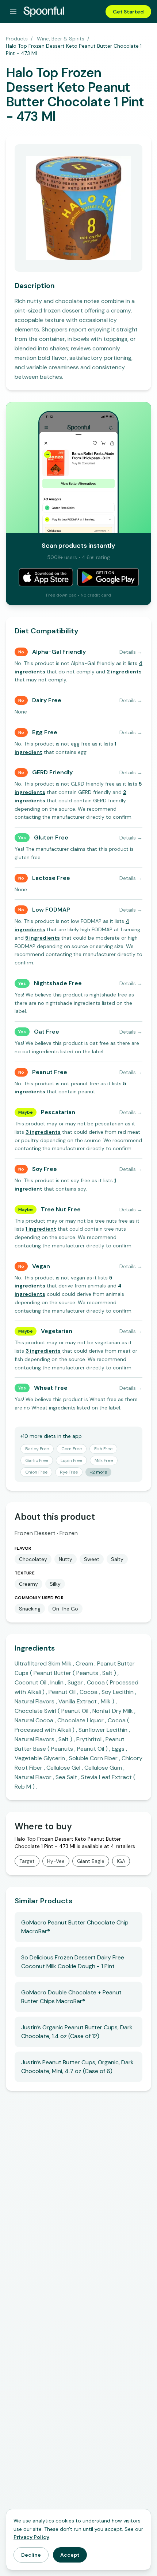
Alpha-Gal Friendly (59, 652)
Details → (131, 652)
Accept (70, 2555)
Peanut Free (50, 1072)
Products (17, 39)
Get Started (128, 12)
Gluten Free (51, 837)
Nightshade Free (58, 983)
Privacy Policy (31, 2537)
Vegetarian (57, 1331)
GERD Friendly (52, 772)
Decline (31, 2555)
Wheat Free (51, 1388)
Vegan (41, 1266)
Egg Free (45, 732)
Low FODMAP (51, 910)
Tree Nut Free (61, 1209)
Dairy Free (47, 700)
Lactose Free (51, 878)
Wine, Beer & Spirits (61, 39)
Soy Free (45, 1169)
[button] (124, 672)
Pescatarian (58, 1112)
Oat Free (47, 1032)
